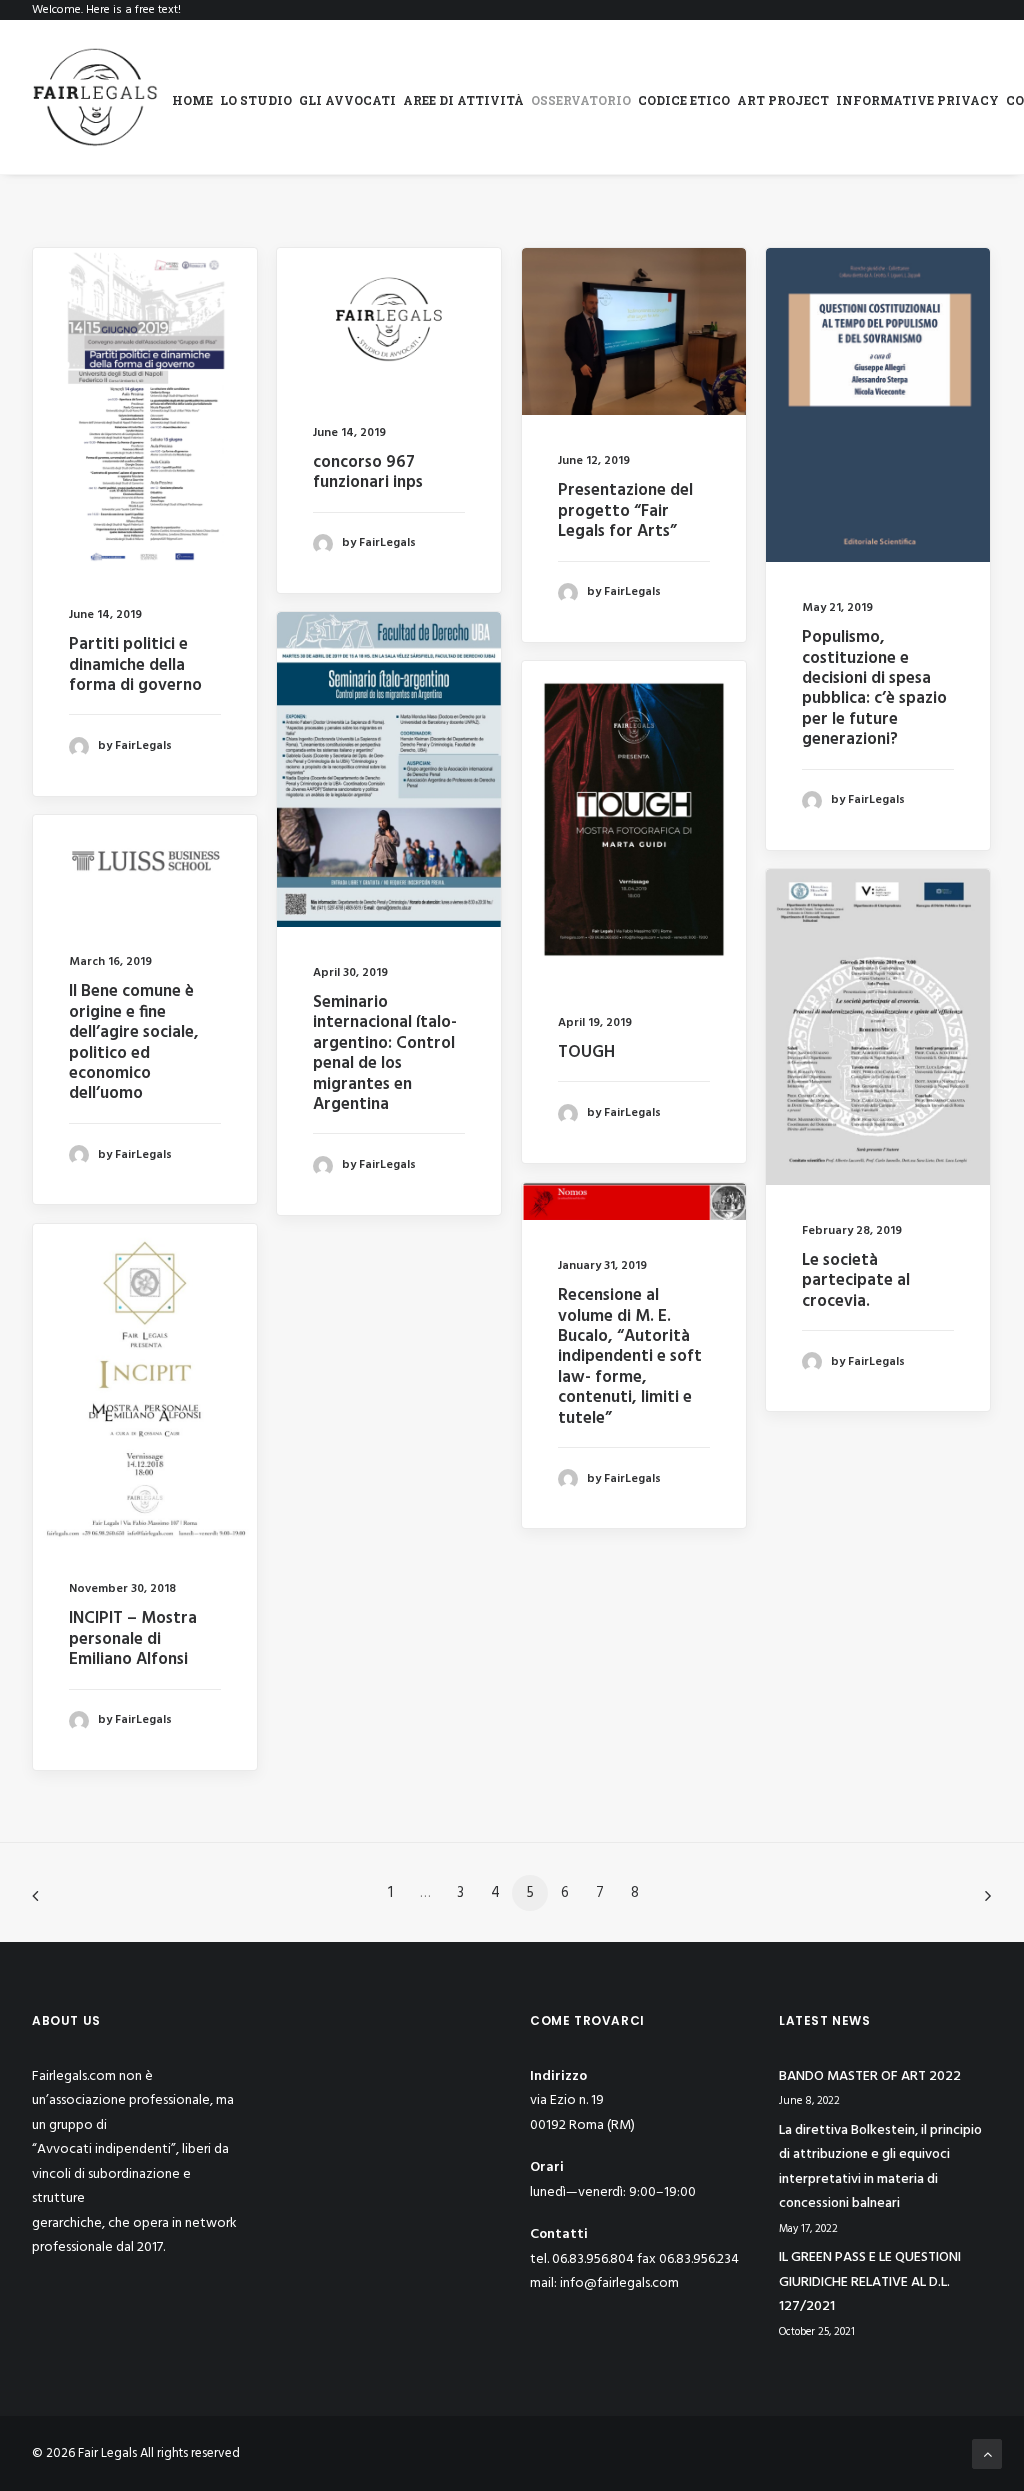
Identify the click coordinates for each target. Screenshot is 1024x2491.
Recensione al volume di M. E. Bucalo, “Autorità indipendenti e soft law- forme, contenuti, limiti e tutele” (630, 1356)
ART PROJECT (783, 100)
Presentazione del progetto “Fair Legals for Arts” (625, 511)
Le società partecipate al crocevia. (856, 1281)
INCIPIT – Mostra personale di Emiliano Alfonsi (133, 1639)
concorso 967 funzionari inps (368, 472)
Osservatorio (581, 100)
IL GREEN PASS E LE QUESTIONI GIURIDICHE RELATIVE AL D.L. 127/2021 (870, 2282)
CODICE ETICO (684, 100)
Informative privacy (917, 100)
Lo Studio (256, 100)
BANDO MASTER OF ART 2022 (870, 2076)
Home (192, 100)
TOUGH (586, 1052)
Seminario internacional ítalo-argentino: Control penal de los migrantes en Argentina (385, 1053)
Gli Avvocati (347, 100)
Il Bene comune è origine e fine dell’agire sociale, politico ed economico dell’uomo (134, 1042)
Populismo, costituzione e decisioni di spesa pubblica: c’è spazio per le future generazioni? (874, 688)
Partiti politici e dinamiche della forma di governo (135, 665)
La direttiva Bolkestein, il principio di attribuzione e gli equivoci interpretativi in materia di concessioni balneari (880, 2167)
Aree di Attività (463, 100)
